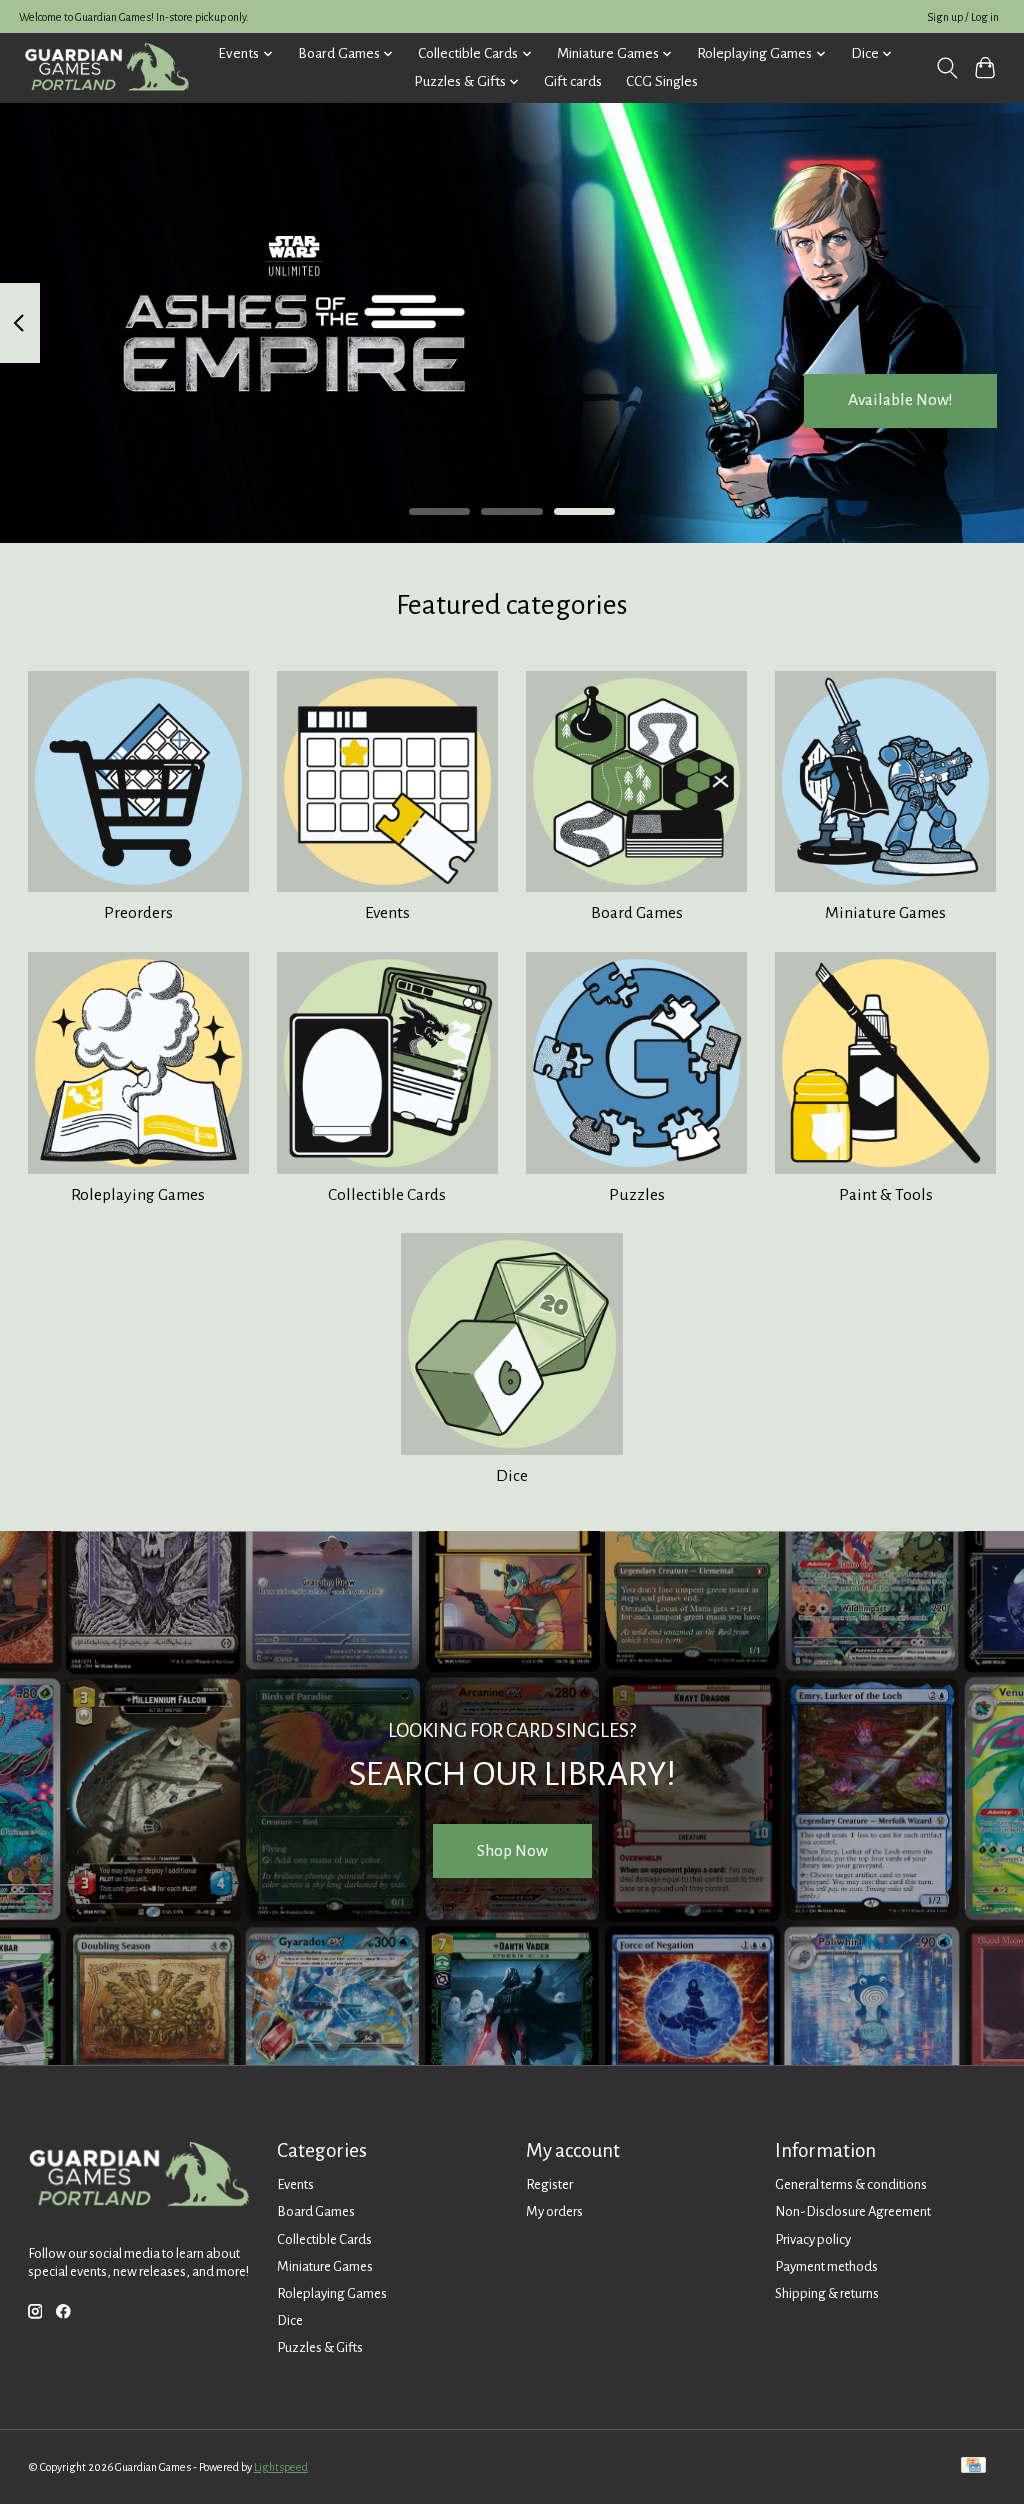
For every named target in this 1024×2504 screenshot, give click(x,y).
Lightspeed (281, 2467)
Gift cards (573, 81)
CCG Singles (662, 81)
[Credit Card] (973, 2466)
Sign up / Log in (963, 17)
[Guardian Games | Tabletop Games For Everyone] (106, 67)
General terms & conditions (851, 2184)
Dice (512, 1476)
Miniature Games (885, 913)
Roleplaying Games (138, 1195)
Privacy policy (813, 2239)
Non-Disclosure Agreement (853, 2211)
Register (549, 2184)
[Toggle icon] (946, 68)
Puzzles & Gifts (320, 2347)
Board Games (637, 913)
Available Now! (900, 400)
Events (387, 913)
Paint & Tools (886, 1195)
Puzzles (637, 1195)
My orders (554, 2211)
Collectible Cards (387, 1195)
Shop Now (512, 1851)
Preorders (138, 913)
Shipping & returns (827, 2293)
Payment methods (826, 2266)
